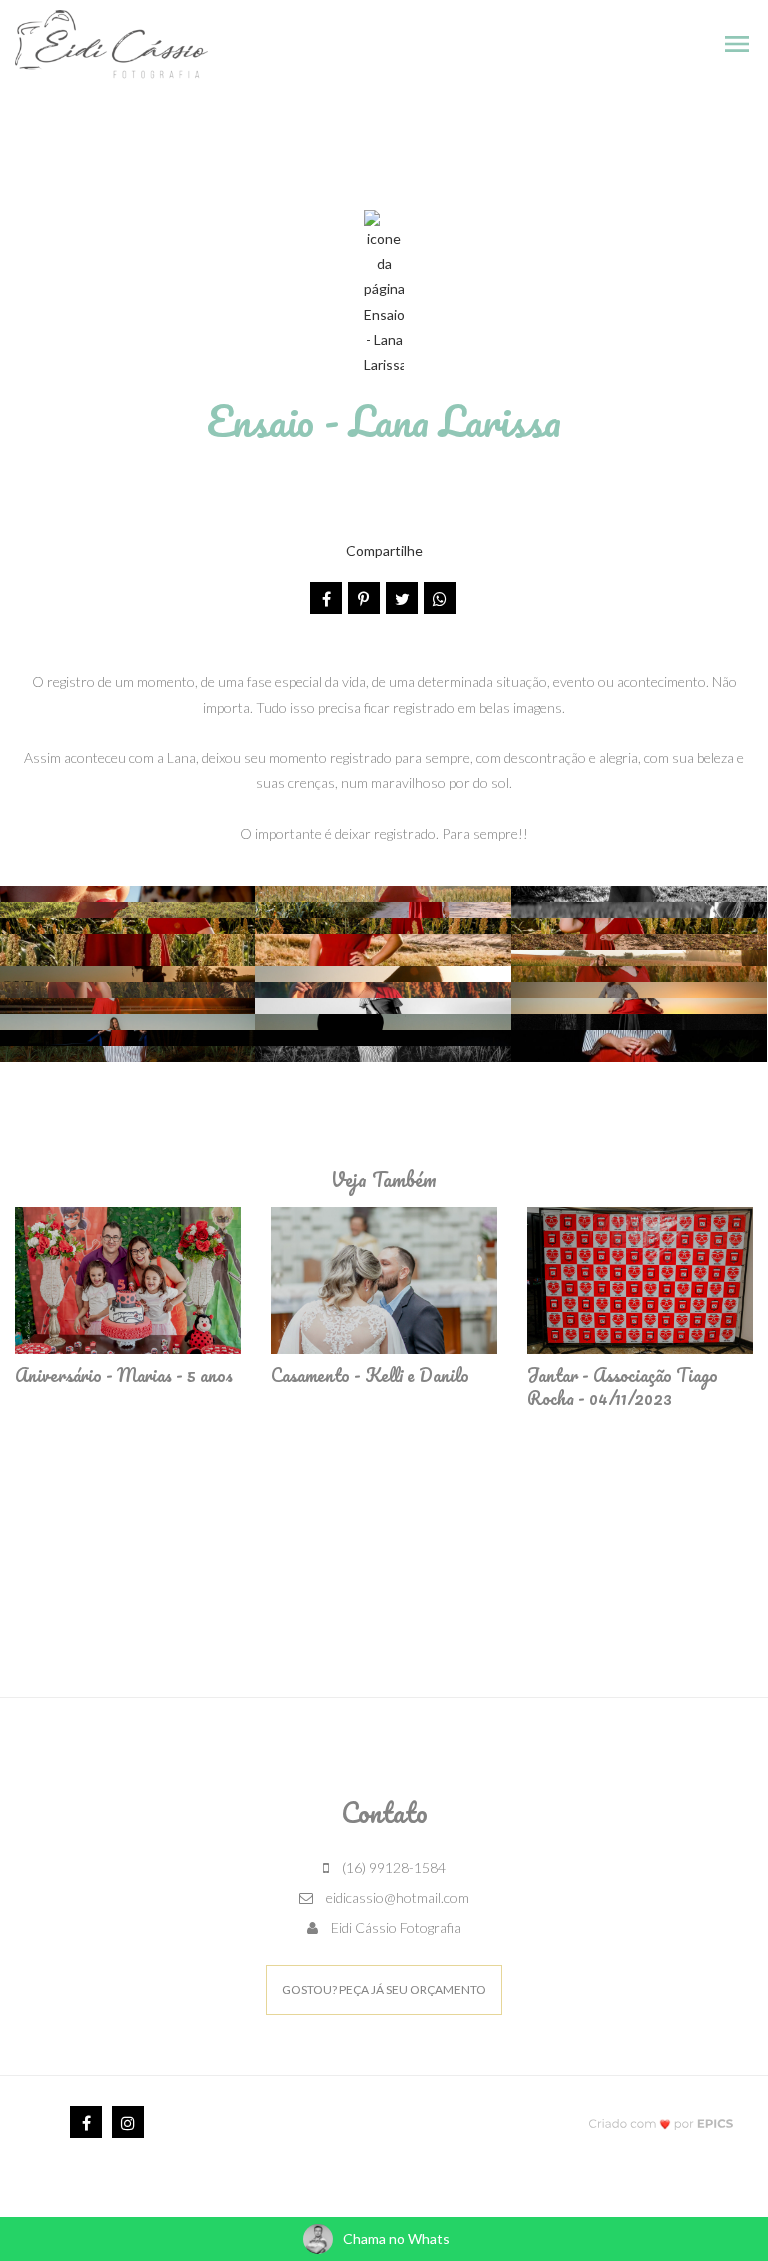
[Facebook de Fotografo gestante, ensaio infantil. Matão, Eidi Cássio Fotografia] (86, 2122)
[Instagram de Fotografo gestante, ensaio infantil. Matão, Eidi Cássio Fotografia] (128, 2122)
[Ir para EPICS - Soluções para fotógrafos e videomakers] (661, 2123)
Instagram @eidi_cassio (384, 1601)
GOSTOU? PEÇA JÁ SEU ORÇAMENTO (384, 1989)
